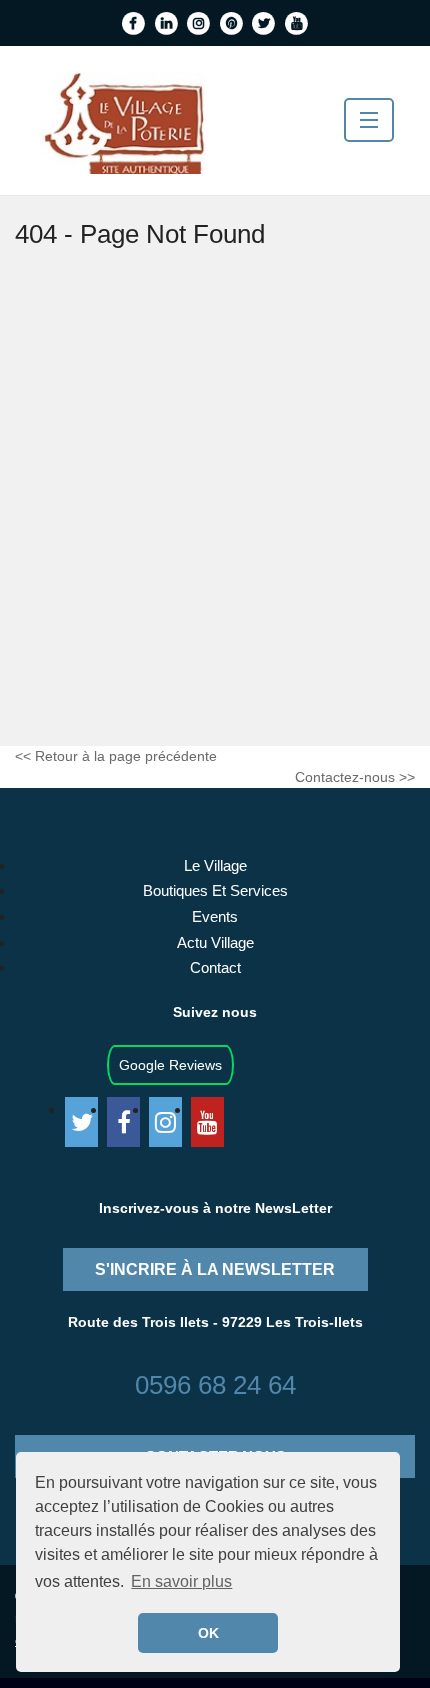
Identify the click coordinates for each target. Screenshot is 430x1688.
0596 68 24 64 (215, 1385)
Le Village (215, 865)
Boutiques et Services (215, 890)
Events (215, 916)
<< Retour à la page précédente (116, 756)
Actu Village (215, 942)
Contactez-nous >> (355, 777)
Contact (215, 967)
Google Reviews (170, 1065)
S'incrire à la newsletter (215, 1269)
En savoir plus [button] (181, 1581)
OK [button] (208, 1633)
